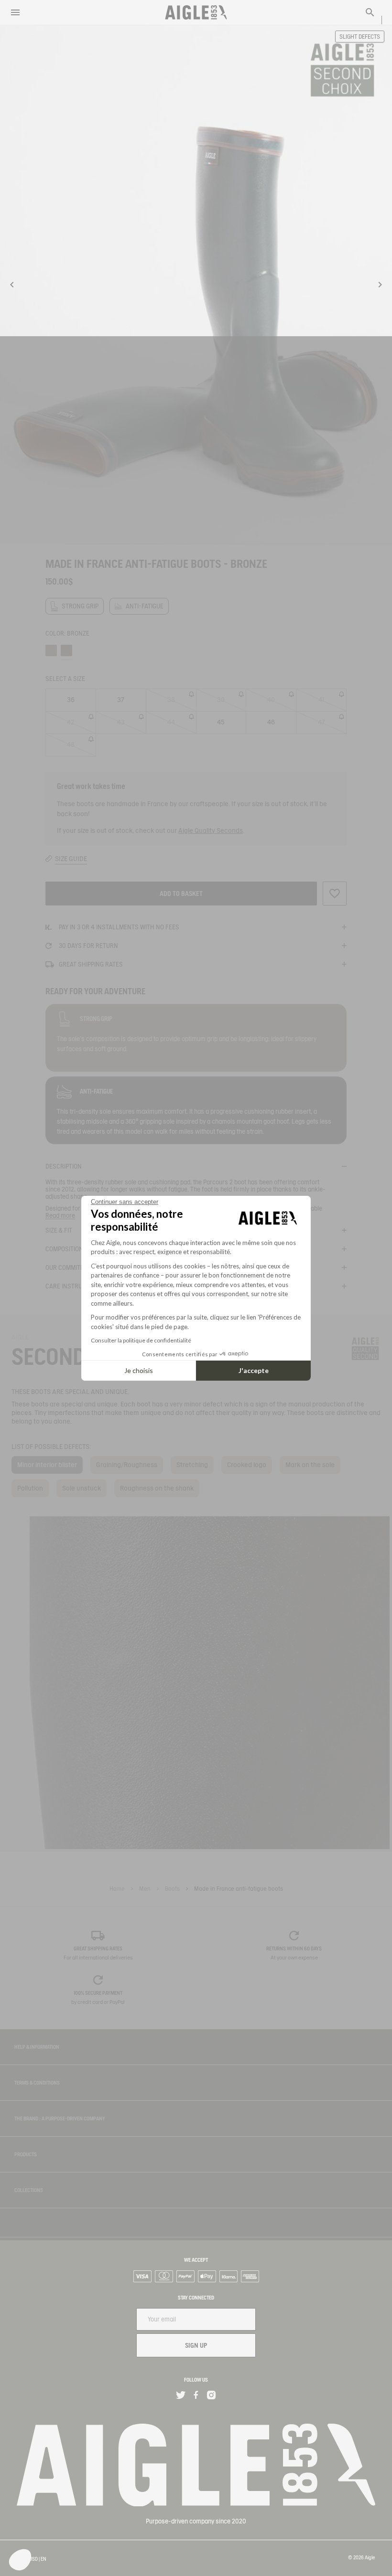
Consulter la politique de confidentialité (141, 1340)
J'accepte (254, 1370)
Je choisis (139, 1370)
